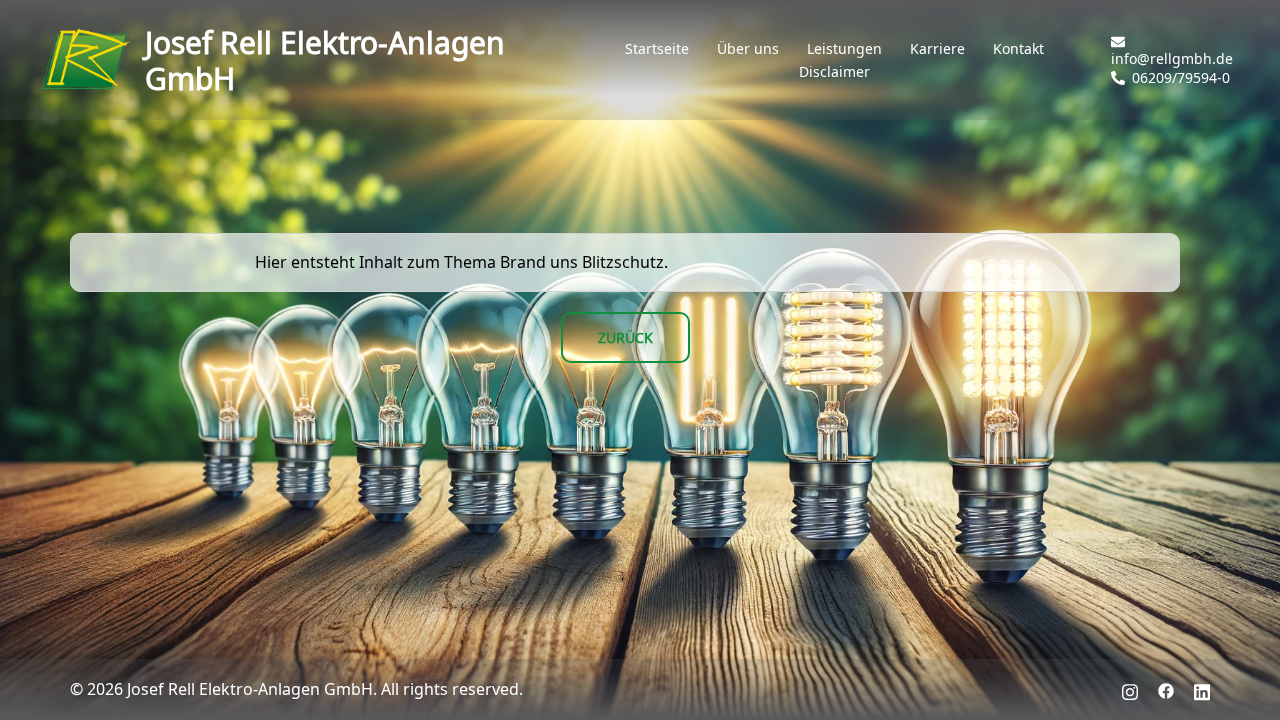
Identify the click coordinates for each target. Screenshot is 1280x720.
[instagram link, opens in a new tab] (1130, 688)
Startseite (657, 49)
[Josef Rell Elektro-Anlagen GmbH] (85, 60)
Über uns (748, 49)
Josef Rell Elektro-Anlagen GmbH (325, 60)
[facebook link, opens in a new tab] (1166, 688)
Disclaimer (834, 72)
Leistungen (844, 49)
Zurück (625, 337)
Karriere (937, 49)
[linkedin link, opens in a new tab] (1202, 688)
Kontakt (1018, 49)
